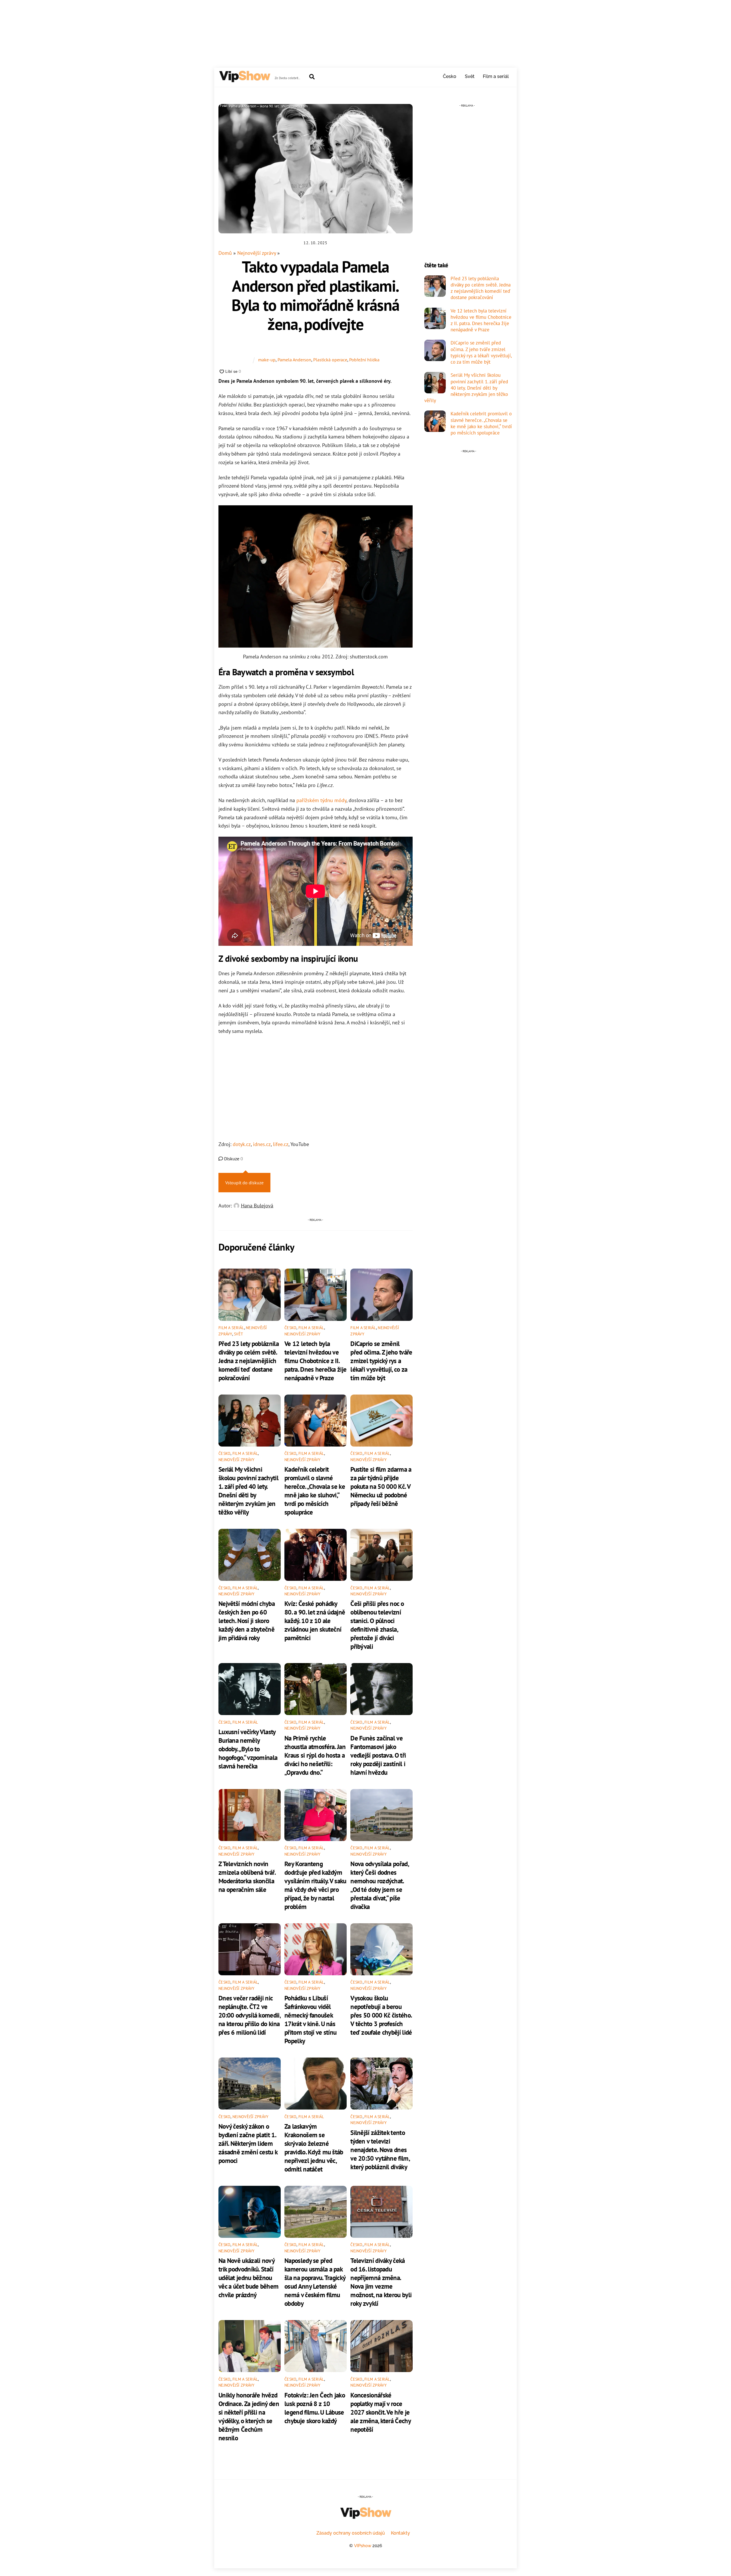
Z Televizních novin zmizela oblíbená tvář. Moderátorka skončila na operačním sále (247, 1876)
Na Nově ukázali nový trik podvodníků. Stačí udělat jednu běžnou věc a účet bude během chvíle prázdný (248, 2277)
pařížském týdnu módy (321, 800)
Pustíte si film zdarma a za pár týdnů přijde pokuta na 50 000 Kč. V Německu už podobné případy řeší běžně (381, 1486)
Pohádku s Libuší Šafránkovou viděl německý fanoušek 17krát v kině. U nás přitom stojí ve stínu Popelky (310, 2019)
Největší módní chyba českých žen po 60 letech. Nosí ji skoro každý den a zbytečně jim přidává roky (247, 1620)
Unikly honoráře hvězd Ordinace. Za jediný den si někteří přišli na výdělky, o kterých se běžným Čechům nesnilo (249, 2416)
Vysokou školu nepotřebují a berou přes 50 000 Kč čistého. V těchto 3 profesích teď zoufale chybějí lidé (381, 2015)
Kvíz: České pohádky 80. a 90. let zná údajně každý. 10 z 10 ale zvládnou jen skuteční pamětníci (315, 1620)
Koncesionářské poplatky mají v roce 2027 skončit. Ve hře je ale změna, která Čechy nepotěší (380, 2412)
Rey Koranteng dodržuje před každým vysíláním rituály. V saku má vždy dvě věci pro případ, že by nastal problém (315, 1885)
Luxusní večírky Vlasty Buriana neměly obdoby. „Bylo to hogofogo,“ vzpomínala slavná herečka (248, 1749)
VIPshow (363, 2546)
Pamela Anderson (294, 360)
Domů (225, 253)
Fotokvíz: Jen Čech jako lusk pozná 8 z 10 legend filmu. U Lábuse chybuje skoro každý (315, 2408)
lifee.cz (281, 1144)
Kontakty (400, 2533)
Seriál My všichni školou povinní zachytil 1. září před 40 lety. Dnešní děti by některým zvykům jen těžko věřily (248, 1491)
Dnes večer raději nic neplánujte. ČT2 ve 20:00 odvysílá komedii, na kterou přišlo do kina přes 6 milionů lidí (249, 2015)
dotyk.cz (242, 1144)
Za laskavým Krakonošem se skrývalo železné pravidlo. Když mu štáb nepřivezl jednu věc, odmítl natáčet (314, 2148)
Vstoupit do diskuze (244, 1183)
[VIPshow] (244, 80)
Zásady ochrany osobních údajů (351, 2533)
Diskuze (233, 1159)
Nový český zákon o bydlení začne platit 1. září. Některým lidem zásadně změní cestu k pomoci (248, 2143)
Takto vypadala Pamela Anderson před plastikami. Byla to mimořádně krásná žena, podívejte (315, 295)
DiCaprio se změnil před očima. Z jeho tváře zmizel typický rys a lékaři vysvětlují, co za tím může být (381, 1361)
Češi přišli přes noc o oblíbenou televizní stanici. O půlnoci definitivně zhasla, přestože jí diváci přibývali (377, 1625)
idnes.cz (262, 1144)
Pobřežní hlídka (364, 360)
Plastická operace (330, 360)
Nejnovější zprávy (257, 253)
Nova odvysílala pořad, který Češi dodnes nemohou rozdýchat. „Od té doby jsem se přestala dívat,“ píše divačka (379, 1885)
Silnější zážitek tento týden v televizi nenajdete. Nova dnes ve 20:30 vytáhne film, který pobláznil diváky (380, 2150)
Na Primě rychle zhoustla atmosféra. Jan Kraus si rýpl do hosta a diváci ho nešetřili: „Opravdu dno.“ (315, 1755)
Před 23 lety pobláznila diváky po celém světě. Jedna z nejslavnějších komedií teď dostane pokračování (249, 1361)
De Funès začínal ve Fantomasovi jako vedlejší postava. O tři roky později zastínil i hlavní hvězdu (378, 1755)
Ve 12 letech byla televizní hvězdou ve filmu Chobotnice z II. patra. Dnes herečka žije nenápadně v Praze (315, 1361)
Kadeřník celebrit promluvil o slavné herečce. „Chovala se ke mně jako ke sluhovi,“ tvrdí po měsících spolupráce (315, 1491)
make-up (267, 360)
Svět (470, 76)
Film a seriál (496, 76)
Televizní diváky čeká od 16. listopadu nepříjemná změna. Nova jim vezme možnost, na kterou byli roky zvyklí (381, 2282)
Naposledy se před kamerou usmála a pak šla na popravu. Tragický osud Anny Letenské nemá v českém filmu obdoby (315, 2282)
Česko (450, 76)
